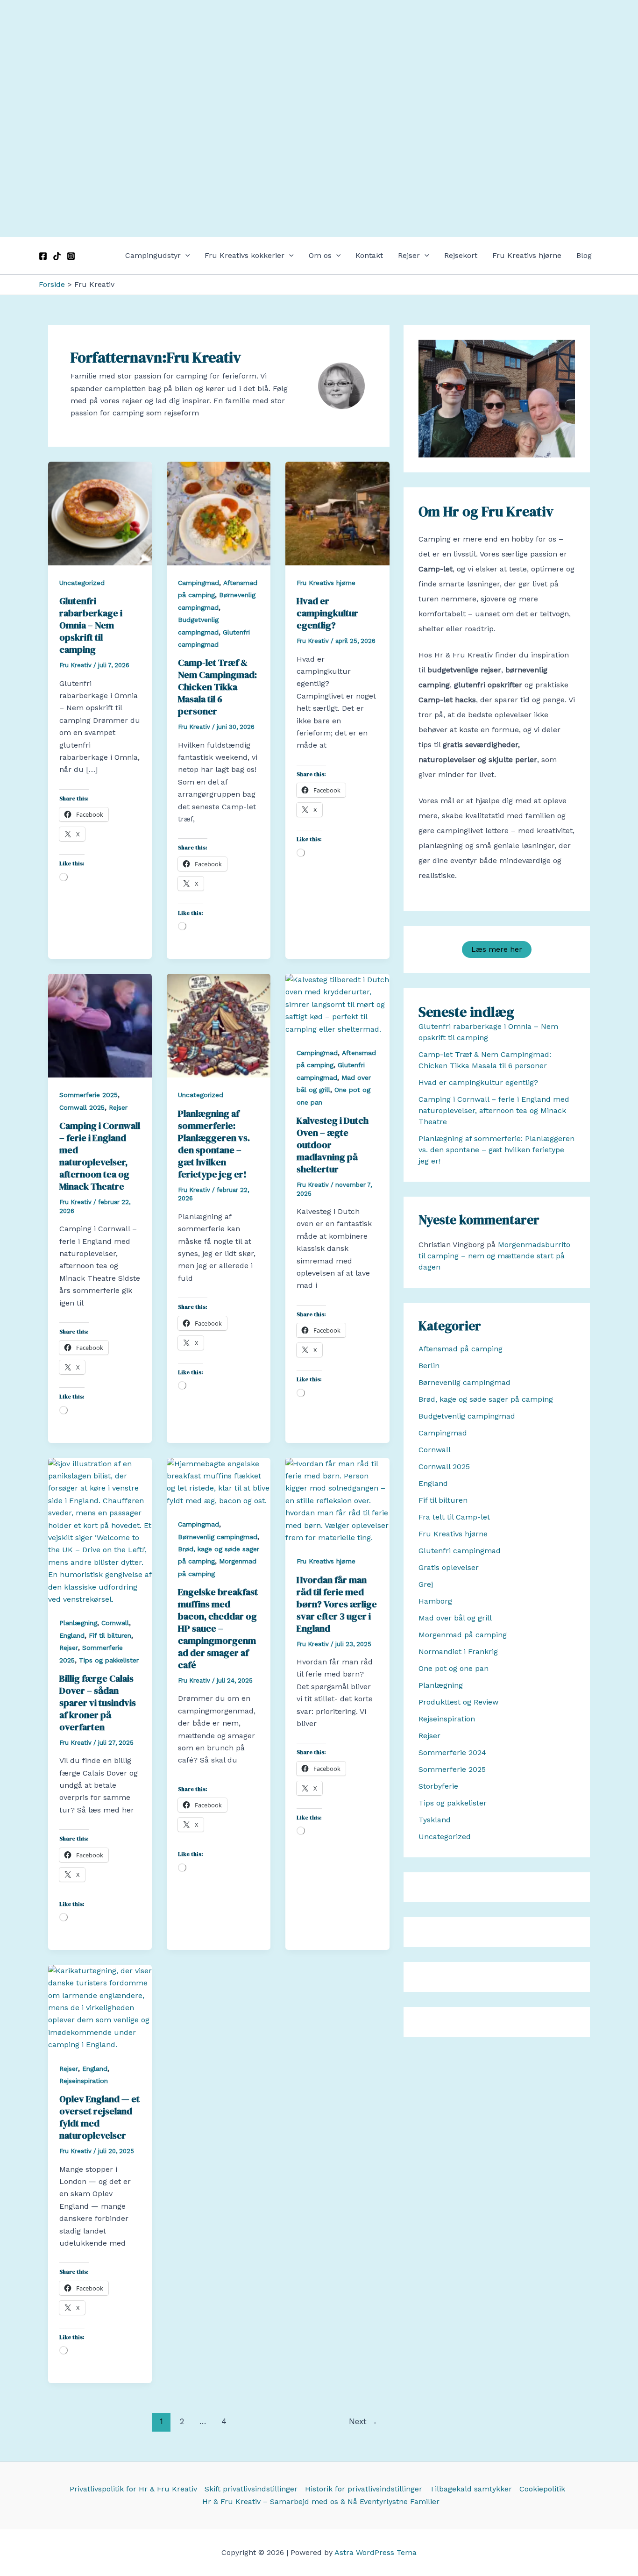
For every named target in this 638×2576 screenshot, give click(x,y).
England (72, 1635)
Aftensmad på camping (461, 1349)
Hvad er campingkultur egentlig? (327, 613)
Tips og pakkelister (109, 1660)
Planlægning (78, 1623)
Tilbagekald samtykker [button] (471, 2489)
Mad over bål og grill (455, 1618)
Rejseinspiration (84, 2081)
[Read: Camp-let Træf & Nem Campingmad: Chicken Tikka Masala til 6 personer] (219, 513)
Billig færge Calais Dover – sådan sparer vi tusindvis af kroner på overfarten (98, 1703)
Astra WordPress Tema (376, 2552)
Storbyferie (438, 1786)
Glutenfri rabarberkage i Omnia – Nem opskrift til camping (91, 625)
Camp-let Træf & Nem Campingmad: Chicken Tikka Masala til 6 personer (217, 687)
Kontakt (369, 255)
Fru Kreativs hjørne (527, 255)
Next (363, 2421)
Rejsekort (461, 255)
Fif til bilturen (110, 1635)
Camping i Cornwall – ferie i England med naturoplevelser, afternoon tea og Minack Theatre (100, 1156)
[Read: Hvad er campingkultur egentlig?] (337, 513)
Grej (426, 1584)
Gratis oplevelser (449, 1567)
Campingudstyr (153, 255)
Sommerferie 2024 (452, 1752)
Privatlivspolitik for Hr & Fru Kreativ (133, 2489)
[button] (185, 256)
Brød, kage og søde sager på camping (486, 1399)
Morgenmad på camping (463, 1635)
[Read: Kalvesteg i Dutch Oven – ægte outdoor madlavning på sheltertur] (337, 1004)
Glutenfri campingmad (460, 1551)
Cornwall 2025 (82, 1107)
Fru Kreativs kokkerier (245, 255)
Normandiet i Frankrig (458, 1652)
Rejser (409, 255)
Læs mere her (497, 949)
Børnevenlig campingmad (218, 1537)
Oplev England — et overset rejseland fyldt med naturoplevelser (99, 2117)
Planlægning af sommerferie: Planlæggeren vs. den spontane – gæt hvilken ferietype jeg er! (214, 1144)
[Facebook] (43, 256)
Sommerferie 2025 (89, 1095)
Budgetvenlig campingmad (467, 1416)
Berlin (429, 1366)
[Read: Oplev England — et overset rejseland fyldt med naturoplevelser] (100, 2007)
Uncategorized (82, 583)
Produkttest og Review (458, 1702)
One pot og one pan (454, 1668)
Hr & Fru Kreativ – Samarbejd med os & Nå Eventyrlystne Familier (321, 2501)
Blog (584, 255)
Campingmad (198, 583)
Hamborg (435, 1601)
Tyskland (435, 1820)
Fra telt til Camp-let (454, 1517)
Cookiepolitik (542, 2489)
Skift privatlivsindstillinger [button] (251, 2489)
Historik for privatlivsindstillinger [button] (364, 2489)
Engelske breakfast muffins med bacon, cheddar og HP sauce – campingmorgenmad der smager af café (218, 1628)
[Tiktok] (57, 256)
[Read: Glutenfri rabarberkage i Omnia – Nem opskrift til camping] (100, 513)
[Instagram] (71, 256)
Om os (320, 255)
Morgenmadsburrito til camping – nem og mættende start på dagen (494, 1256)
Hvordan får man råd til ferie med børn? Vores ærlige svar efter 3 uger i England (337, 1604)
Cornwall (115, 1623)
